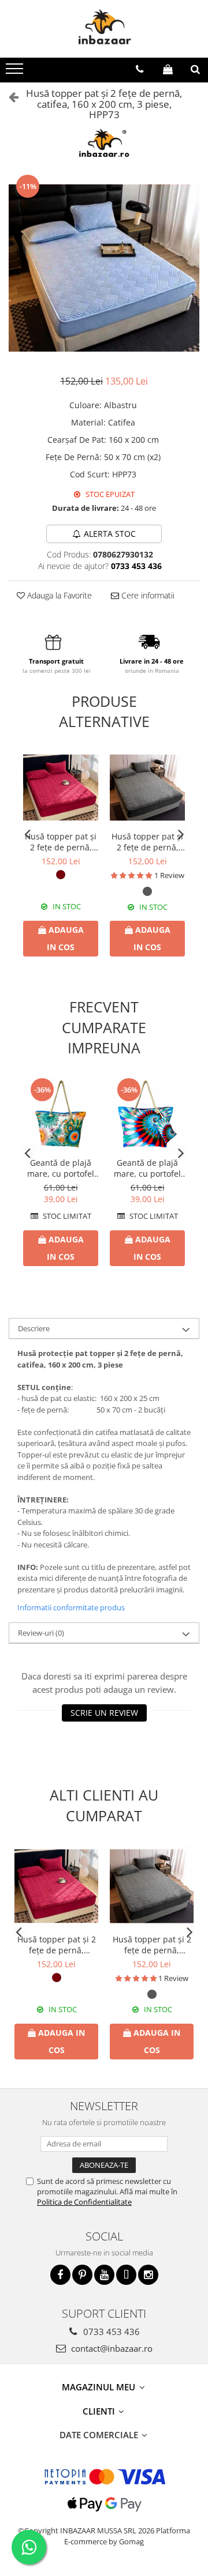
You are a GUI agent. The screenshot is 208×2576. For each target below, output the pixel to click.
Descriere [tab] (34, 1328)
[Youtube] (104, 2275)
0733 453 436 (110, 2332)
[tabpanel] (104, 268)
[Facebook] (60, 2275)
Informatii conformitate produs (71, 1607)
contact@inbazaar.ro (111, 2348)
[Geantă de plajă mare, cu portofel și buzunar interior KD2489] (61, 1114)
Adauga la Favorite (58, 595)
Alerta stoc (110, 534)
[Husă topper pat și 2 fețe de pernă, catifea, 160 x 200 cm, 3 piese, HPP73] (104, 268)
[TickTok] (126, 2275)
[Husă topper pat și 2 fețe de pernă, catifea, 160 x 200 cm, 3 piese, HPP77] (61, 788)
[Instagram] (148, 2275)
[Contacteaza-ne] (140, 69)
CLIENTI (100, 2411)
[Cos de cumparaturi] (168, 69)
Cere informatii (147, 595)
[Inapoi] (9, 97)
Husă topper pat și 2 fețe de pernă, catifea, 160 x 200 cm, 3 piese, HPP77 (61, 842)
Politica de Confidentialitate (84, 2202)
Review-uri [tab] (41, 1633)
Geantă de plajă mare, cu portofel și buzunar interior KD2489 (61, 1168)
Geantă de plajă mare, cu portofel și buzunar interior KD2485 (147, 1168)
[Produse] (16, 72)
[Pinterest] (82, 2275)
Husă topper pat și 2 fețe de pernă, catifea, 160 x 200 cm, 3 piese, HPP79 (147, 842)
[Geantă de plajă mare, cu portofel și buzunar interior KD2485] (147, 1114)
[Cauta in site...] (195, 69)
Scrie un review (104, 1713)
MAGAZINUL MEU (100, 2387)
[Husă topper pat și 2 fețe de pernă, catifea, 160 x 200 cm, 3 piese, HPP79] (147, 788)
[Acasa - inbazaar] (104, 29)
